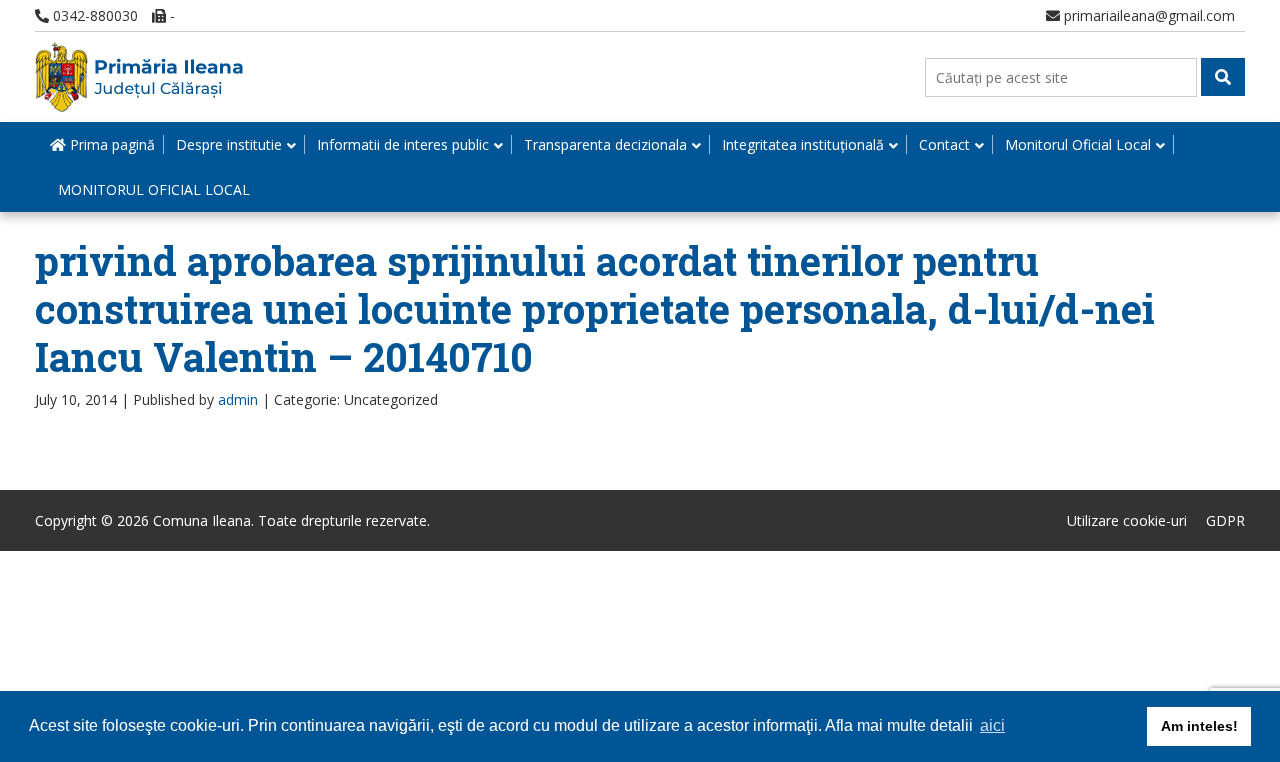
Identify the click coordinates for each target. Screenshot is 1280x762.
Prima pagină (110, 144)
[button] (1223, 77)
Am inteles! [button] (1199, 726)
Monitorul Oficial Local (1078, 144)
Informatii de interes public (403, 144)
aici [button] (992, 725)
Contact (944, 144)
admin (238, 399)
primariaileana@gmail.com (1147, 15)
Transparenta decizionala (605, 144)
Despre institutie (229, 144)
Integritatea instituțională (803, 144)
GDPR (1225, 520)
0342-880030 (93, 15)
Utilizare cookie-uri (1127, 520)
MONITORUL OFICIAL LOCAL (154, 189)
